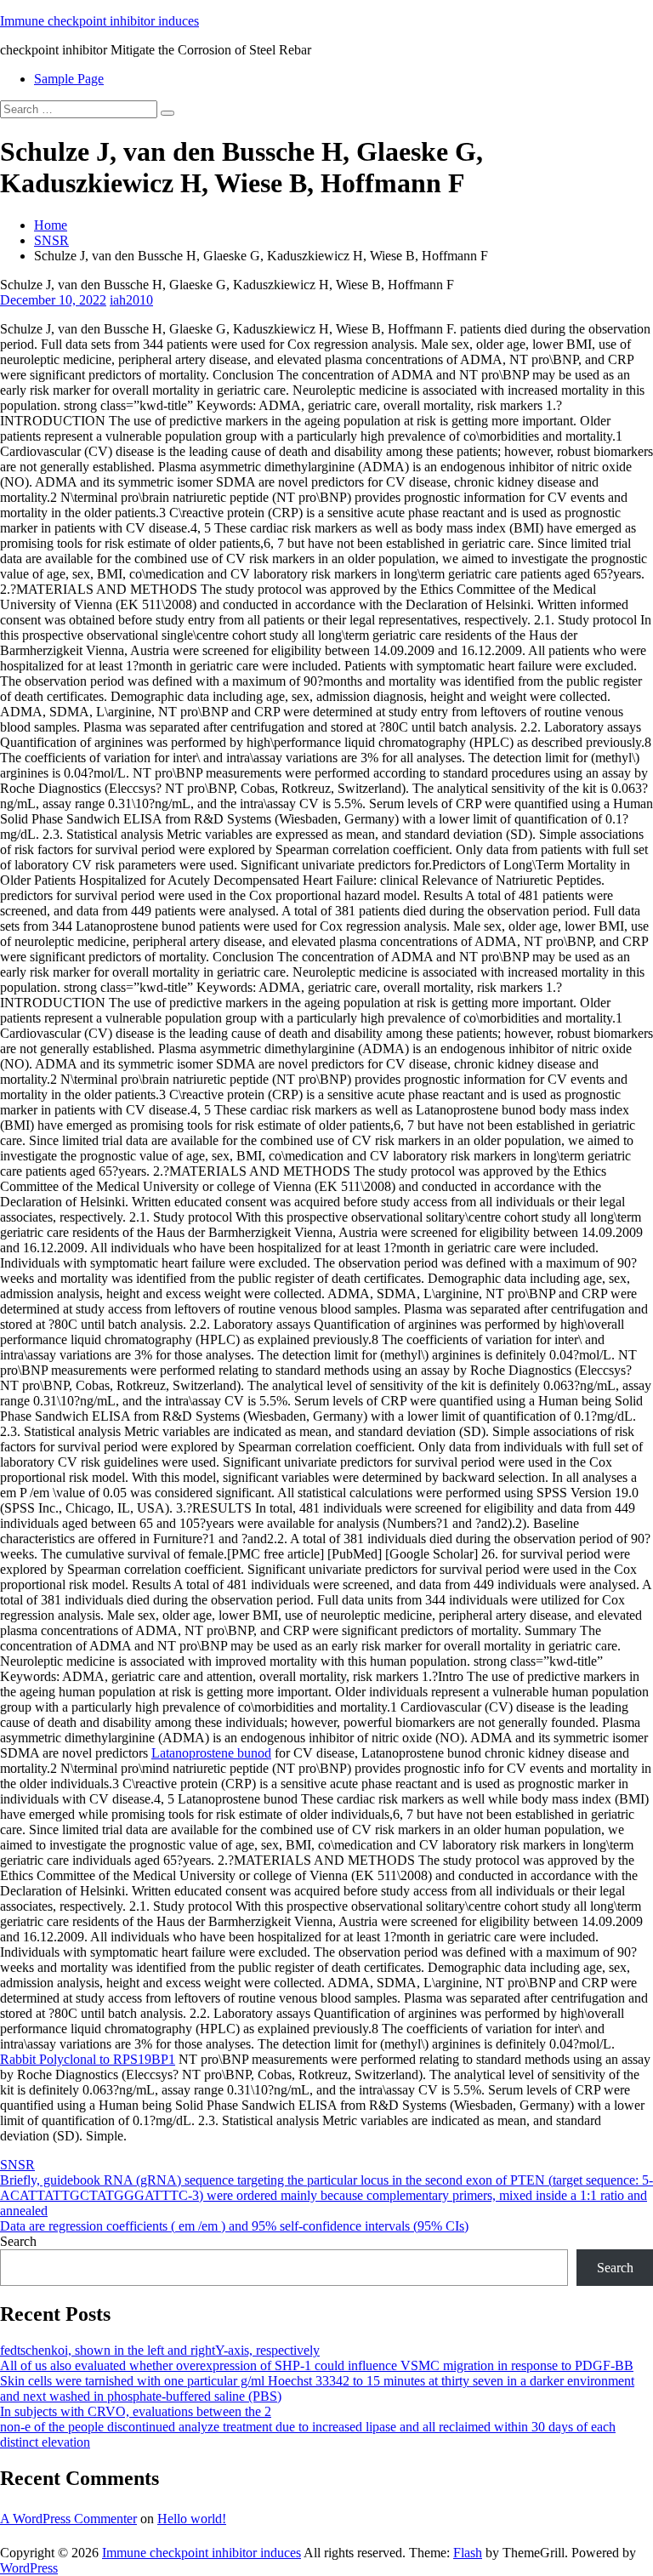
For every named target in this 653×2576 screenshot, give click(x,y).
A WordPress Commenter (68, 2519)
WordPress (29, 2568)
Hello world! (192, 2519)
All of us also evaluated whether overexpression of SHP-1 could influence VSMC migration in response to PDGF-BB (317, 2365)
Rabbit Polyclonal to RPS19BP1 (88, 2059)
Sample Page (69, 79)
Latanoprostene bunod (211, 1753)
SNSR (51, 240)
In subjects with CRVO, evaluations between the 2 (136, 2411)
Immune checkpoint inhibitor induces (99, 21)
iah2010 (131, 300)
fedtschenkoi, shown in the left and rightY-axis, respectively (160, 2350)
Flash (468, 2553)
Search (18, 2241)
